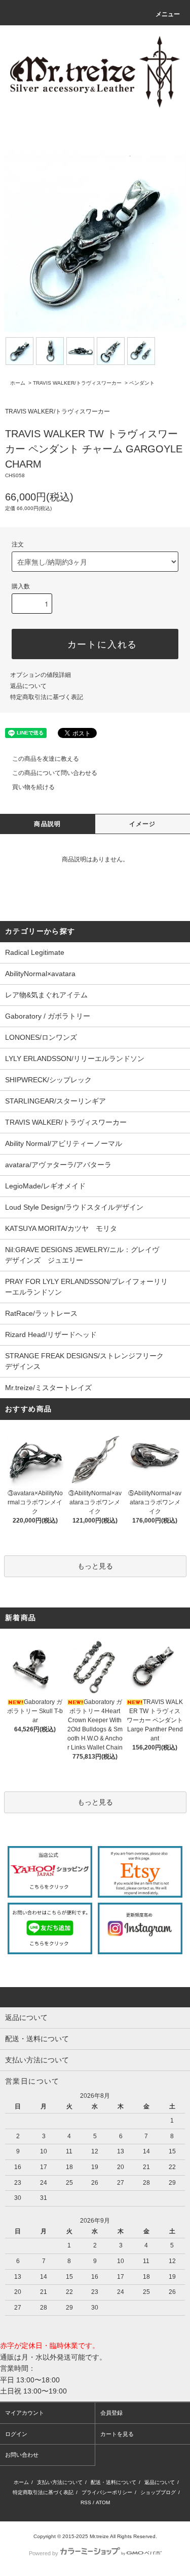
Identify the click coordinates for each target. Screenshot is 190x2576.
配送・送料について (113, 2482)
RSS (86, 2502)
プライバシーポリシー (107, 2492)
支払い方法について (60, 2482)
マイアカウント (25, 2413)
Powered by (44, 2553)
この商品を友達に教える (46, 759)
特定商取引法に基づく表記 (47, 697)
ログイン (16, 2434)
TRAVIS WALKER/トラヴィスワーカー (77, 383)
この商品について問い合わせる (55, 773)
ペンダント (142, 383)
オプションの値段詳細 (41, 675)
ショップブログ (158, 2492)
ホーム (18, 383)
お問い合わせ (22, 2455)
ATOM (103, 2502)
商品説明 (47, 824)
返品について (28, 686)
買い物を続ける (33, 787)
